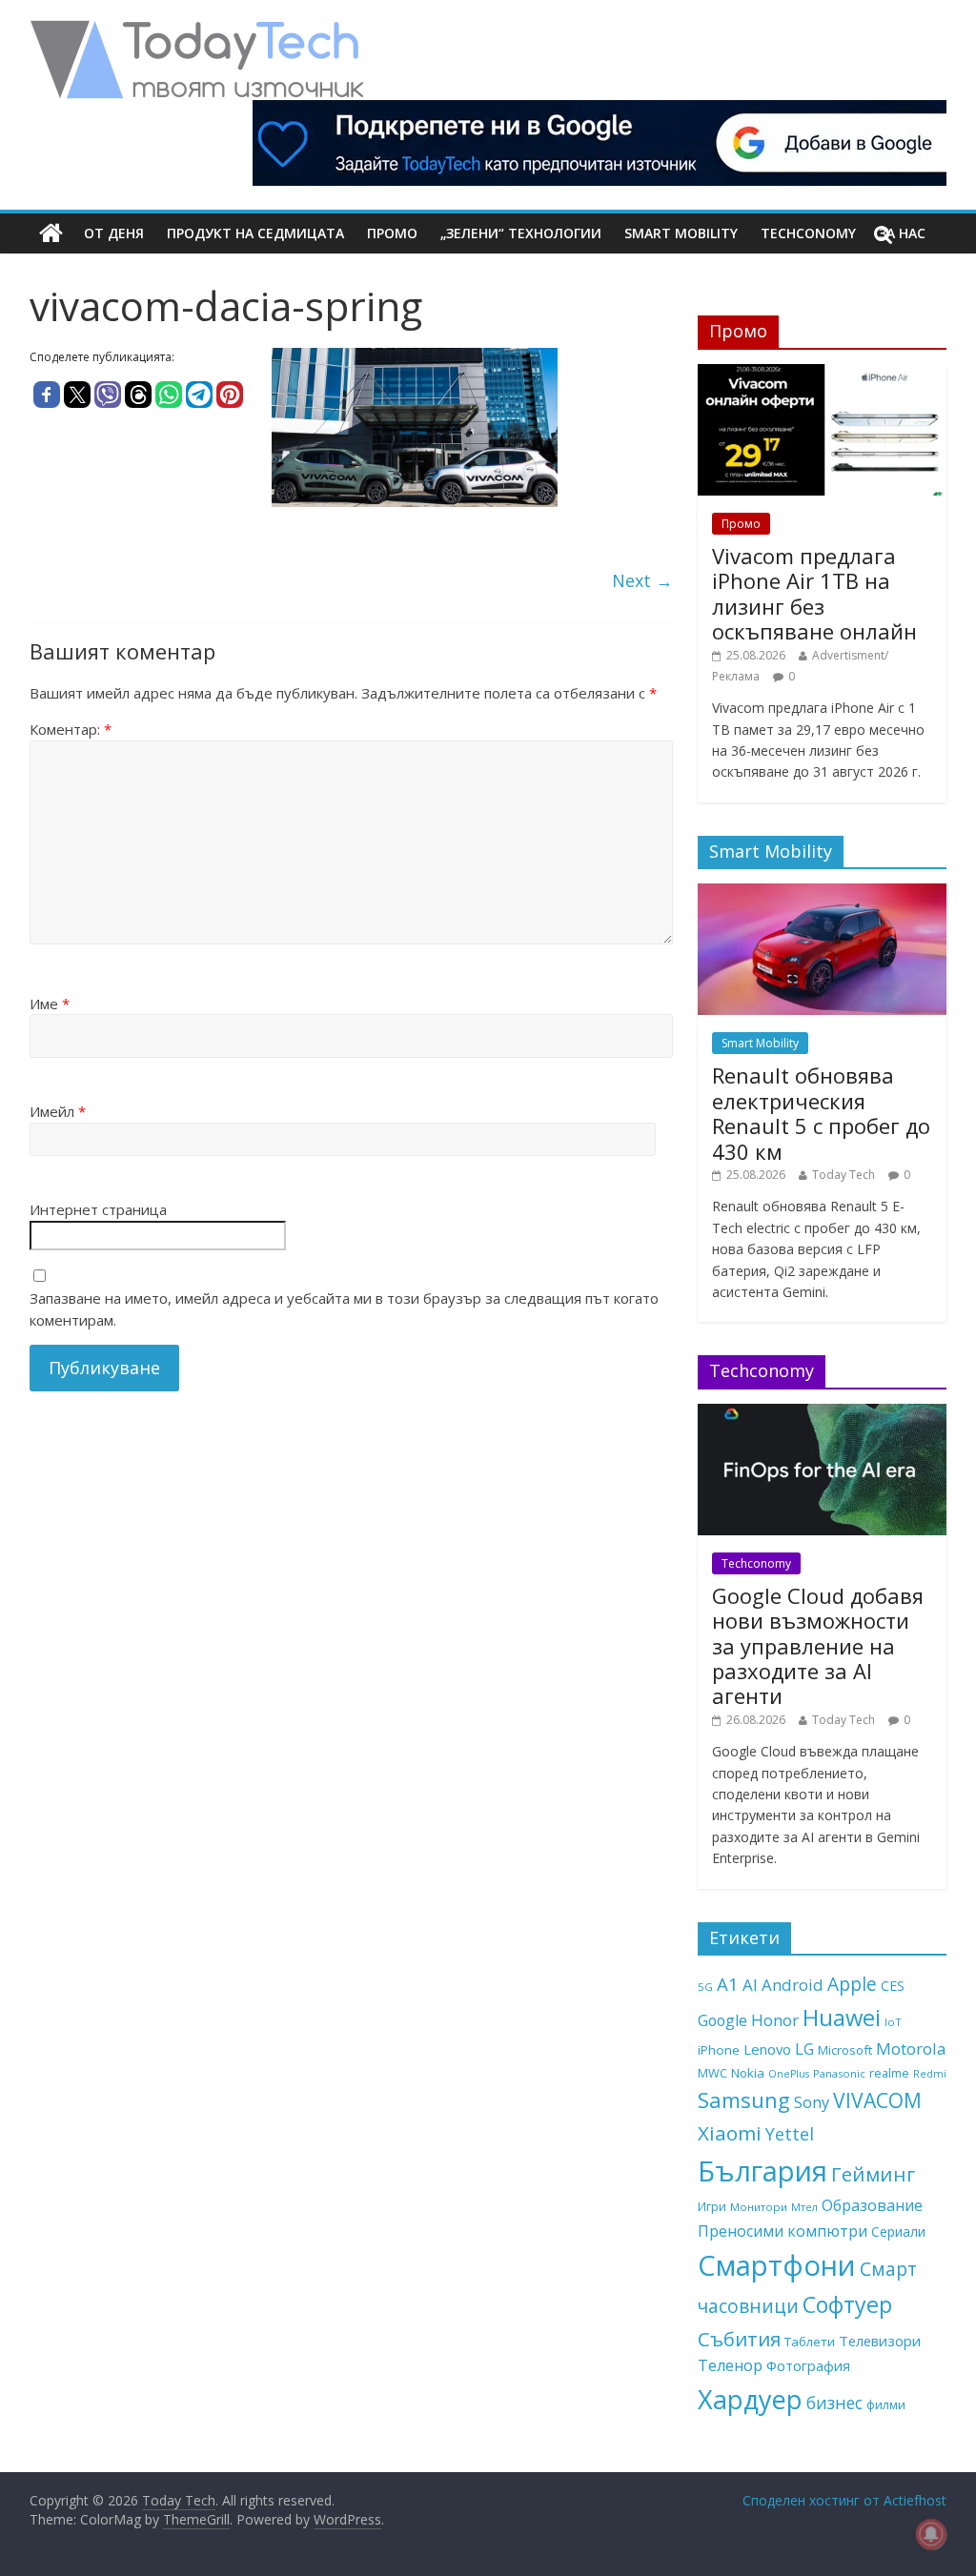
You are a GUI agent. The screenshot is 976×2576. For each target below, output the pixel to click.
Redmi (930, 2074)
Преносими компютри (783, 2231)
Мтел (804, 2207)
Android (793, 1985)
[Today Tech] (196, 30)
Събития (739, 2339)
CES (893, 1986)
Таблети (810, 2342)
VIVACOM (877, 2100)
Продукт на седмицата (255, 233)
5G (705, 1987)
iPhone (719, 2050)
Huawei (842, 2017)
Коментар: (71, 729)
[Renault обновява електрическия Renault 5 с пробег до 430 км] (823, 893)
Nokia (748, 2073)
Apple (852, 1984)
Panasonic (839, 2073)
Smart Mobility (681, 233)
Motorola (911, 2049)
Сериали (898, 2231)
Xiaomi (730, 2133)
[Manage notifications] (931, 2534)
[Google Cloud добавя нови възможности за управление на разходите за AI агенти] (823, 1414)
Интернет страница (98, 1209)
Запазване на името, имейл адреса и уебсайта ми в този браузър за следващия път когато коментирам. (344, 1309)
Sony (812, 2102)
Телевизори (880, 2341)
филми (886, 2404)
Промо (392, 233)
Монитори (759, 2207)
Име (50, 1004)
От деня (114, 233)
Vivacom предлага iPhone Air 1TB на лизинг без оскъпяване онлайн (814, 593)
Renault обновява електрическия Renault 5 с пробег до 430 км (821, 1113)
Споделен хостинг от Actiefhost (844, 2500)
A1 (728, 1984)
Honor (775, 2020)
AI (750, 1985)
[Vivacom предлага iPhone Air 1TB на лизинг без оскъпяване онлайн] (823, 374)
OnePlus (789, 2074)
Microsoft (845, 2050)
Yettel (790, 2134)
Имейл (58, 1111)
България (762, 2171)
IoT (893, 2022)
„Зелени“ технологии (521, 233)
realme (889, 2073)
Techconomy (808, 233)
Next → (642, 580)
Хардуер (750, 2399)
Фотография (808, 2365)
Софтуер (847, 2304)
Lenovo (767, 2049)
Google (722, 2020)
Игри (712, 2206)
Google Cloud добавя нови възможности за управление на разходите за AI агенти (818, 1646)
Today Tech (844, 1175)
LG (804, 2049)
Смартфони (777, 2265)
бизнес (834, 2403)
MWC (712, 2073)
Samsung (744, 2099)
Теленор (730, 2365)
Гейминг (873, 2174)
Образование (872, 2205)
